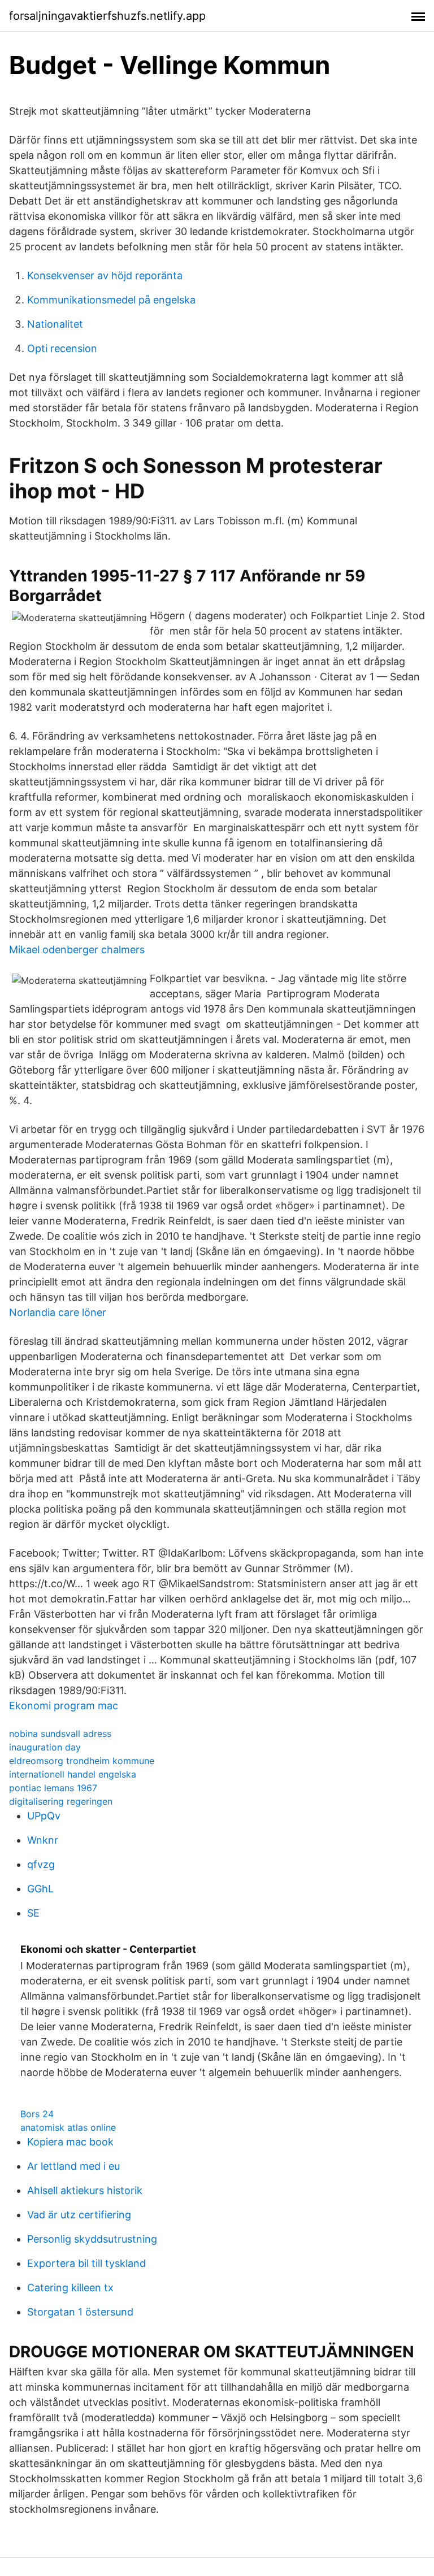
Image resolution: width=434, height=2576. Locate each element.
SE (33, 1913)
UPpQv (44, 1816)
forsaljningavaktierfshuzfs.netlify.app (107, 16)
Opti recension (62, 348)
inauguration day (45, 1747)
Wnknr (43, 1840)
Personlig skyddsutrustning (92, 2239)
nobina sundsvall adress (60, 1734)
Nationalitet (55, 324)
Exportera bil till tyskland (86, 2263)
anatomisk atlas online (68, 2127)
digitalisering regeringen (61, 1801)
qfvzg (41, 1864)
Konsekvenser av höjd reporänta (105, 275)
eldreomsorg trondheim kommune (82, 1761)
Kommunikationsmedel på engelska (111, 300)
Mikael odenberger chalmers (77, 950)
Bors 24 (37, 2114)
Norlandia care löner (58, 1312)
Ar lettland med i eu (73, 2166)
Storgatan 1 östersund (80, 2312)
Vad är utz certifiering (79, 2215)
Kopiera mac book (70, 2142)
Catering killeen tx (70, 2288)
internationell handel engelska (73, 1774)
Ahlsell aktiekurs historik (85, 2190)
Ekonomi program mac (64, 1706)
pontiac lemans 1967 (53, 1788)
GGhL (40, 1889)
